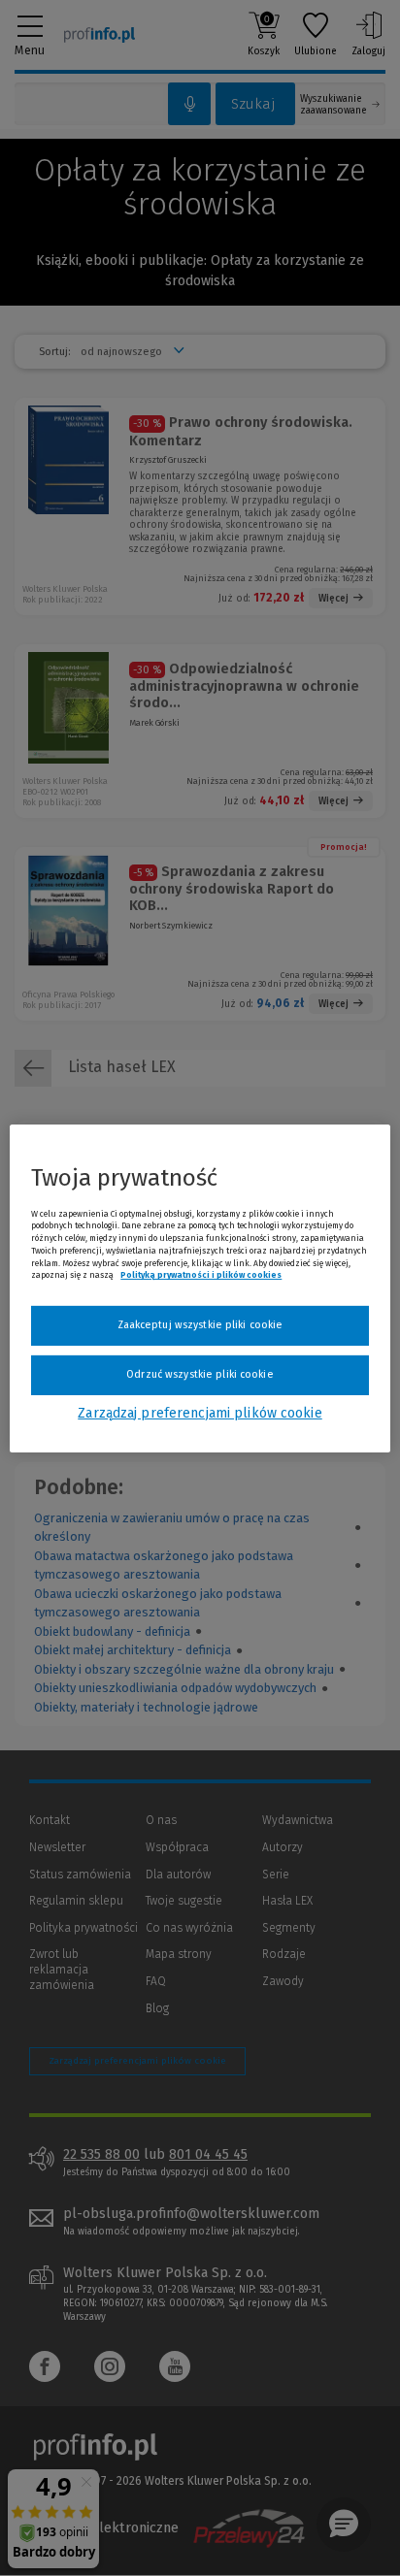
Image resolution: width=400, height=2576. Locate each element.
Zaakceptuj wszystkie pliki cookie (200, 1325)
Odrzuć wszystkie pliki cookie (200, 1374)
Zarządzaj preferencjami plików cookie (200, 1413)
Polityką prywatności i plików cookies (201, 1275)
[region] (200, 1288)
